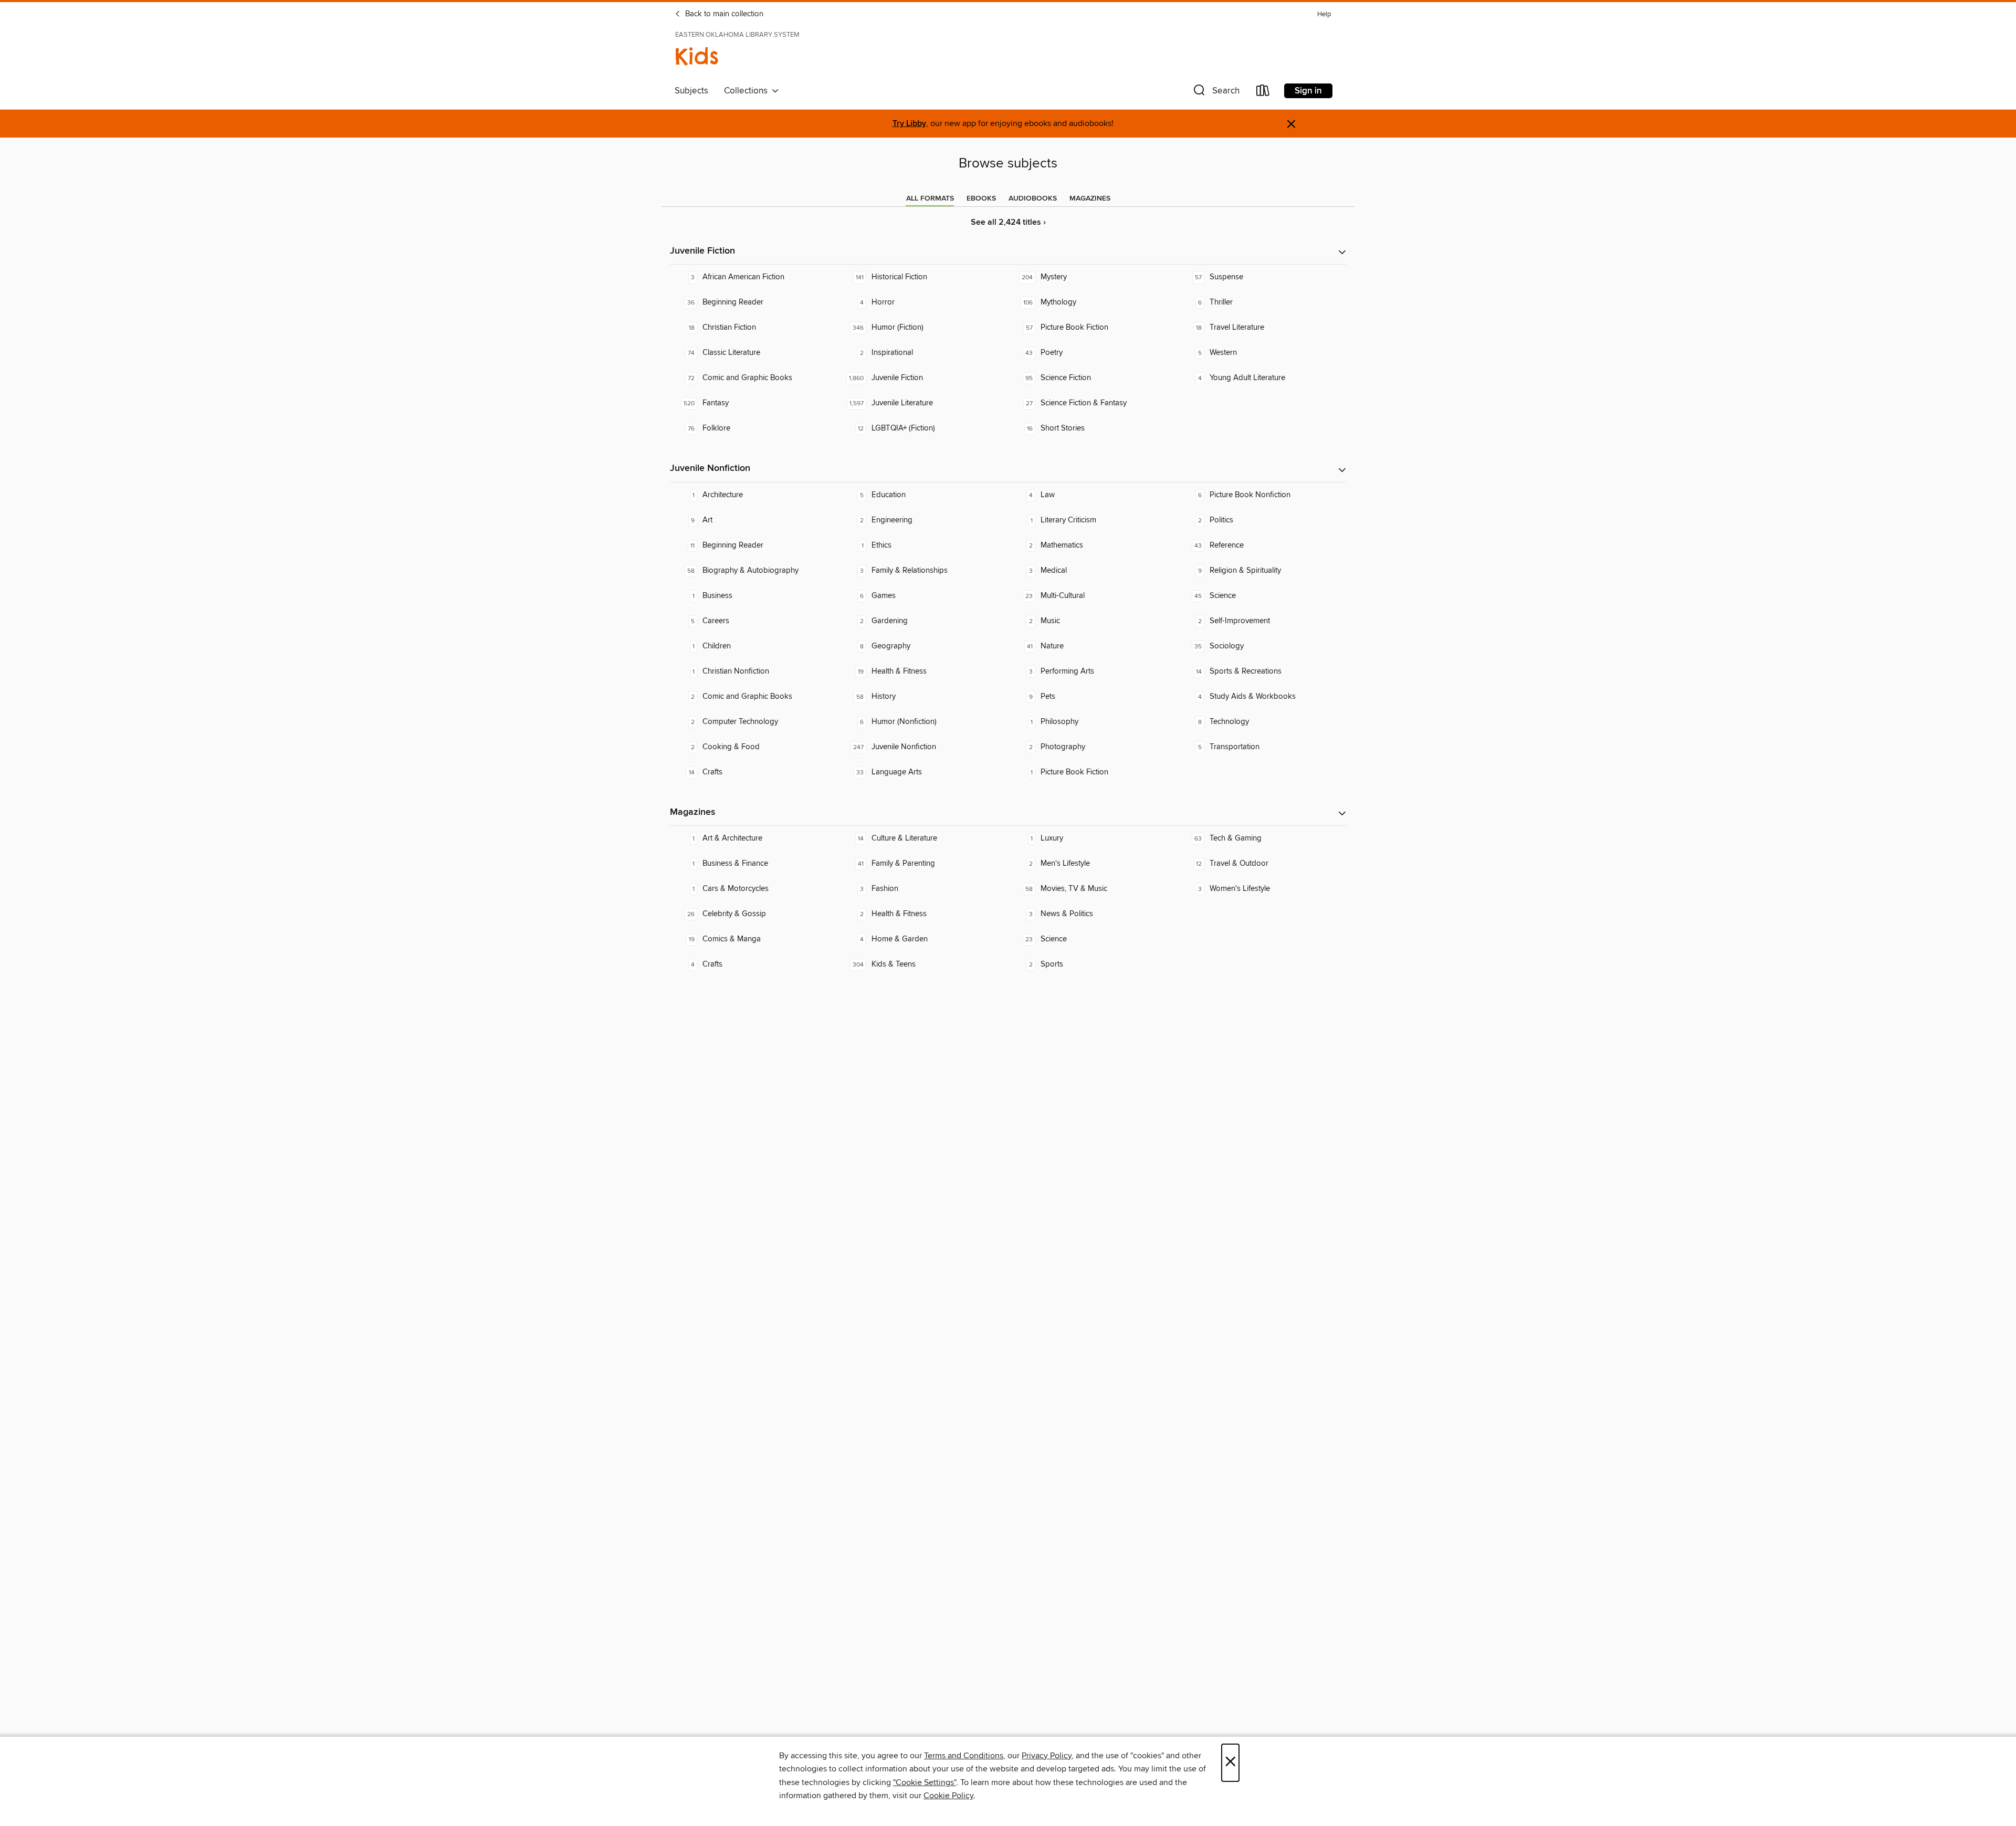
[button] (1215, 93)
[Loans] (1263, 93)
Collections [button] (748, 91)
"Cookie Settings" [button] (925, 1782)
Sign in (1308, 91)
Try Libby (909, 124)
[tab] (930, 198)
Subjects (691, 91)
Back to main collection (723, 14)
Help (1324, 14)
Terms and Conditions (964, 1756)
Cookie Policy (948, 1796)
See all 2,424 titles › (1008, 222)
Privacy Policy (1047, 1756)
